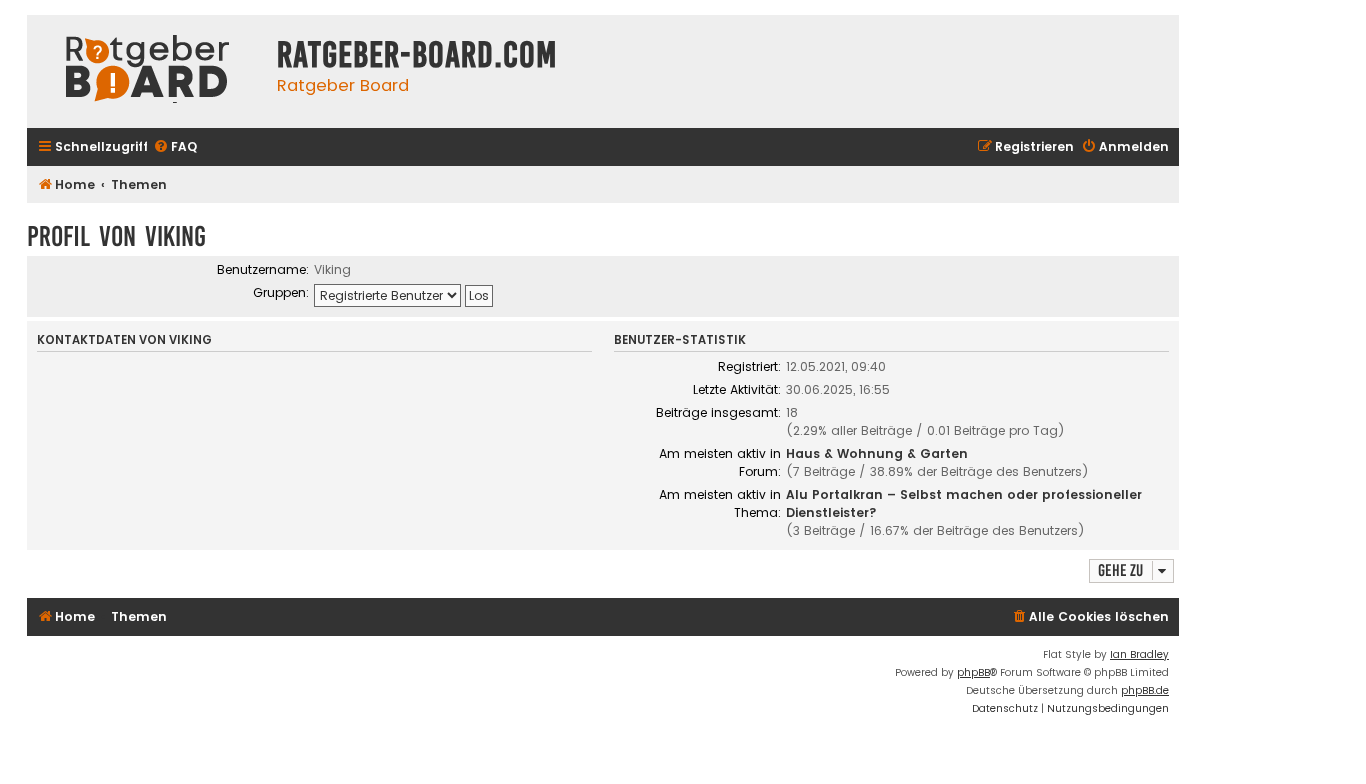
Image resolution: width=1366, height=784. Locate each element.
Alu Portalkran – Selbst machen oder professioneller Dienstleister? (964, 503)
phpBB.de (1145, 690)
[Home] (147, 71)
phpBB (973, 672)
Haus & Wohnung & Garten (877, 453)
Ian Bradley (1139, 654)
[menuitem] (175, 147)
